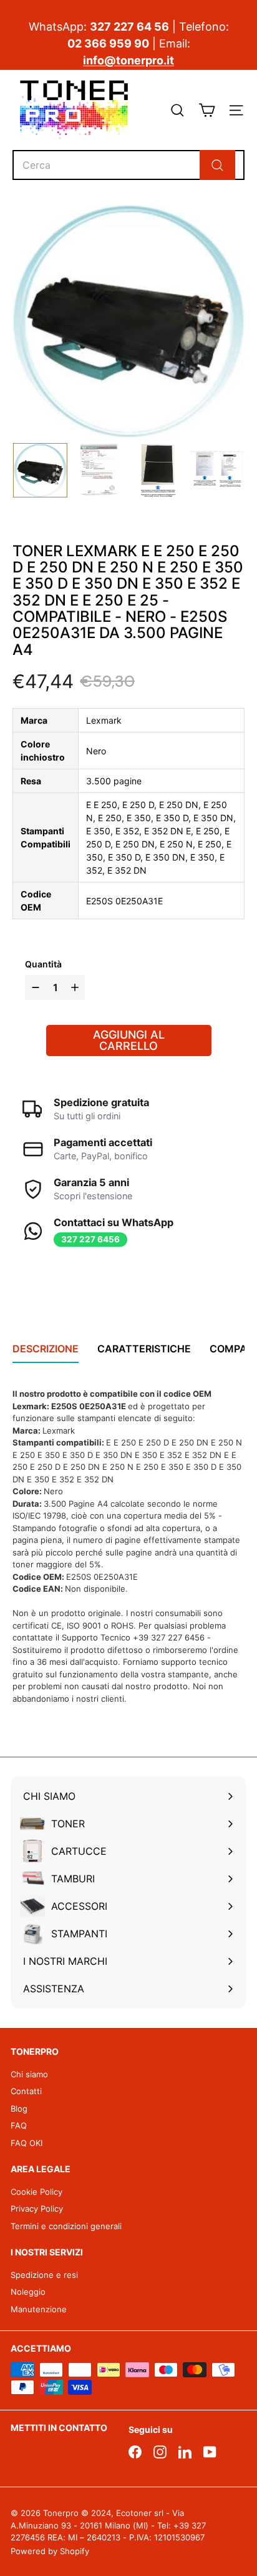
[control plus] (76, 987)
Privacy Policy (37, 2209)
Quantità (43, 964)
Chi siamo (29, 2074)
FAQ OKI (27, 2143)
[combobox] (128, 165)
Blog (19, 2109)
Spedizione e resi (44, 2275)
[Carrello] (207, 110)
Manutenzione (39, 2309)
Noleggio (28, 2292)
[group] (40, 470)
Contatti (26, 2091)
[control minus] (34, 987)
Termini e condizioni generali (66, 2226)
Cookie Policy (36, 2192)
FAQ (19, 2125)
